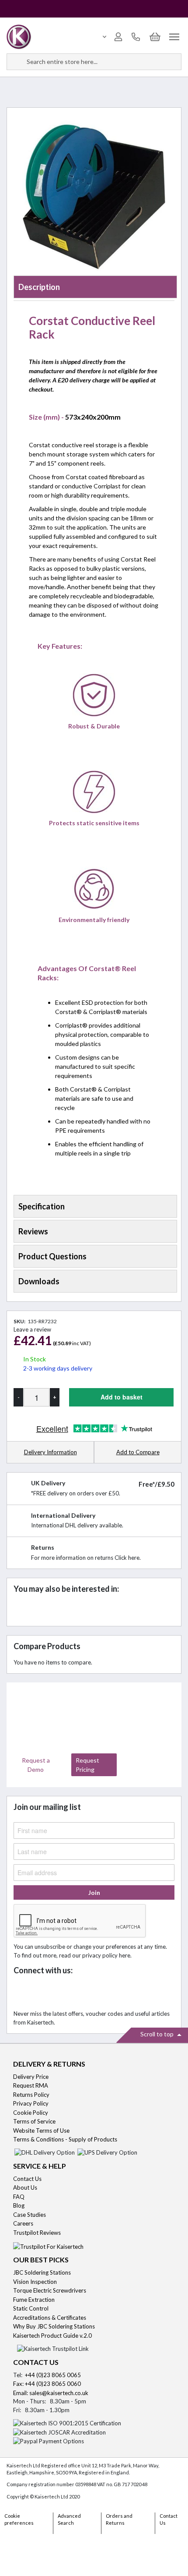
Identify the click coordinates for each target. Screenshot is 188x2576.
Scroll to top (158, 2034)
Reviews (33, 1231)
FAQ (19, 2197)
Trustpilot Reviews (37, 2233)
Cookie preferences (19, 2519)
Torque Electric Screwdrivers (50, 2290)
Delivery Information (50, 1452)
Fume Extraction (34, 2300)
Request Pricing (87, 1765)
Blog (19, 2205)
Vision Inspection (35, 2282)
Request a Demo (36, 1765)
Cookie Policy (31, 2113)
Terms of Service (34, 2121)
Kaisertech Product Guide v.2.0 (52, 2336)
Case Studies (30, 2215)
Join (94, 1892)
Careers (23, 2223)
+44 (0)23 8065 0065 (53, 2375)
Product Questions (52, 1256)
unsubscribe (50, 1947)
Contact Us (27, 2179)
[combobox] (94, 62)
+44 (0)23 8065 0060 (53, 2384)
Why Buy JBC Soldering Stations (54, 2326)
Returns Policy (31, 2095)
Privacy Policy (31, 2103)
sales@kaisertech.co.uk (59, 2393)
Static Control (31, 2308)
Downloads (39, 1281)
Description (39, 287)
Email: (21, 2393)
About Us (25, 2187)
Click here (127, 1558)
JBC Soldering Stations (42, 2272)
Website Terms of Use (41, 2131)
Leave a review (32, 1329)
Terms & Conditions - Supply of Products (65, 2139)
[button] (138, 1453)
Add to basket (122, 1397)
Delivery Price (31, 2077)
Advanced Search (69, 2519)
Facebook (23, 1993)
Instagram (99, 1993)
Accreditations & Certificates (50, 2318)
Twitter (42, 1993)
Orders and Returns (119, 2519)
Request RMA (31, 2085)
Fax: (19, 2384)
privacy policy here (106, 1955)
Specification (42, 1206)
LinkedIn (61, 1993)
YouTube (80, 1993)
